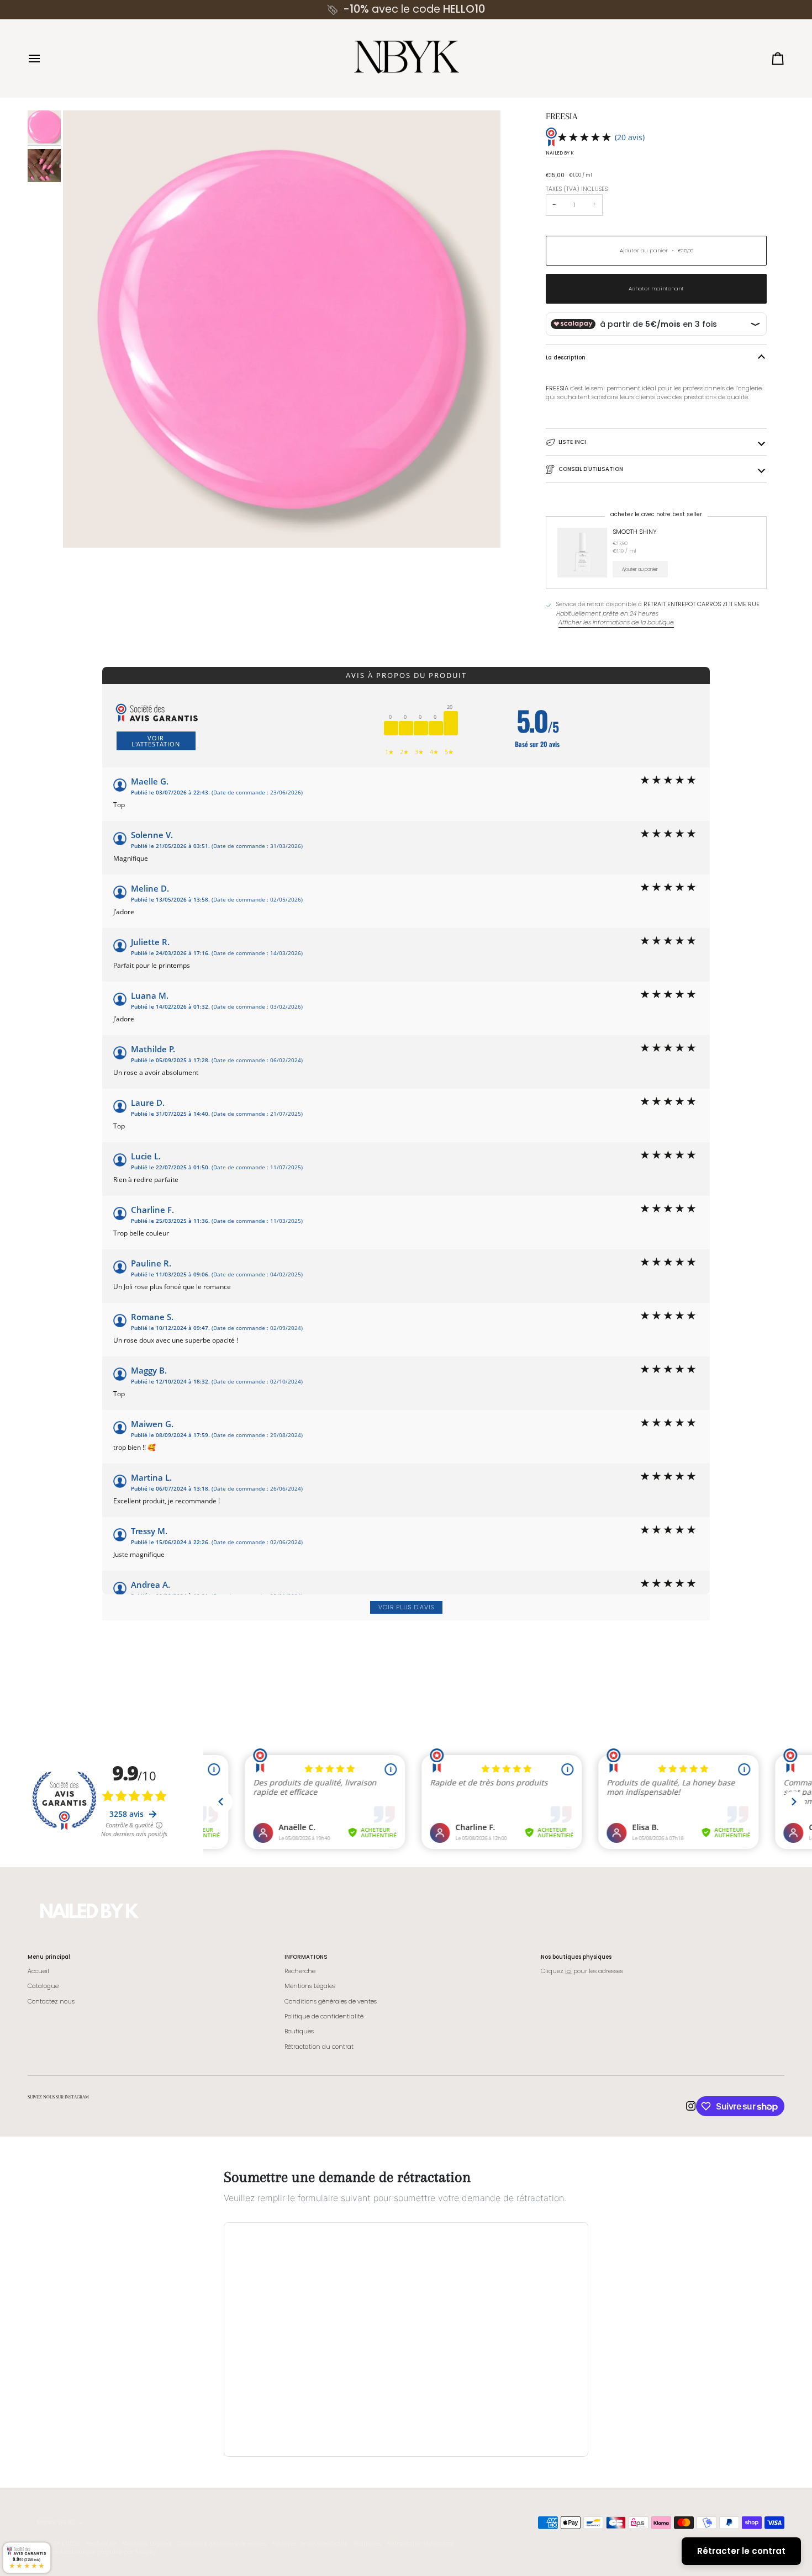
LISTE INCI (572, 442)
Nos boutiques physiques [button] (576, 1957)
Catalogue (43, 1986)
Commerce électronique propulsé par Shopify (92, 2552)
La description (566, 357)
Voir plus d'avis (406, 1607)
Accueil (38, 1971)
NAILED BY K (560, 153)
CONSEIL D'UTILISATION (591, 469)
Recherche (300, 1971)
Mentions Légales (310, 1986)
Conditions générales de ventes (331, 2002)
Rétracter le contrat (741, 2551)
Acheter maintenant (656, 288)
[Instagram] (691, 2106)
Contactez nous (51, 2002)
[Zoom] (282, 329)
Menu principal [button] (49, 1957)
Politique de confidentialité (324, 2016)
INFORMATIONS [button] (306, 1957)
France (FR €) (56, 2522)
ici (568, 1971)
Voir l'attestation (156, 741)
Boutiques (299, 2031)
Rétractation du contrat (319, 2047)
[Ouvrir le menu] (44, 59)
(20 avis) (630, 137)
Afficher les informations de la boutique (616, 622)
